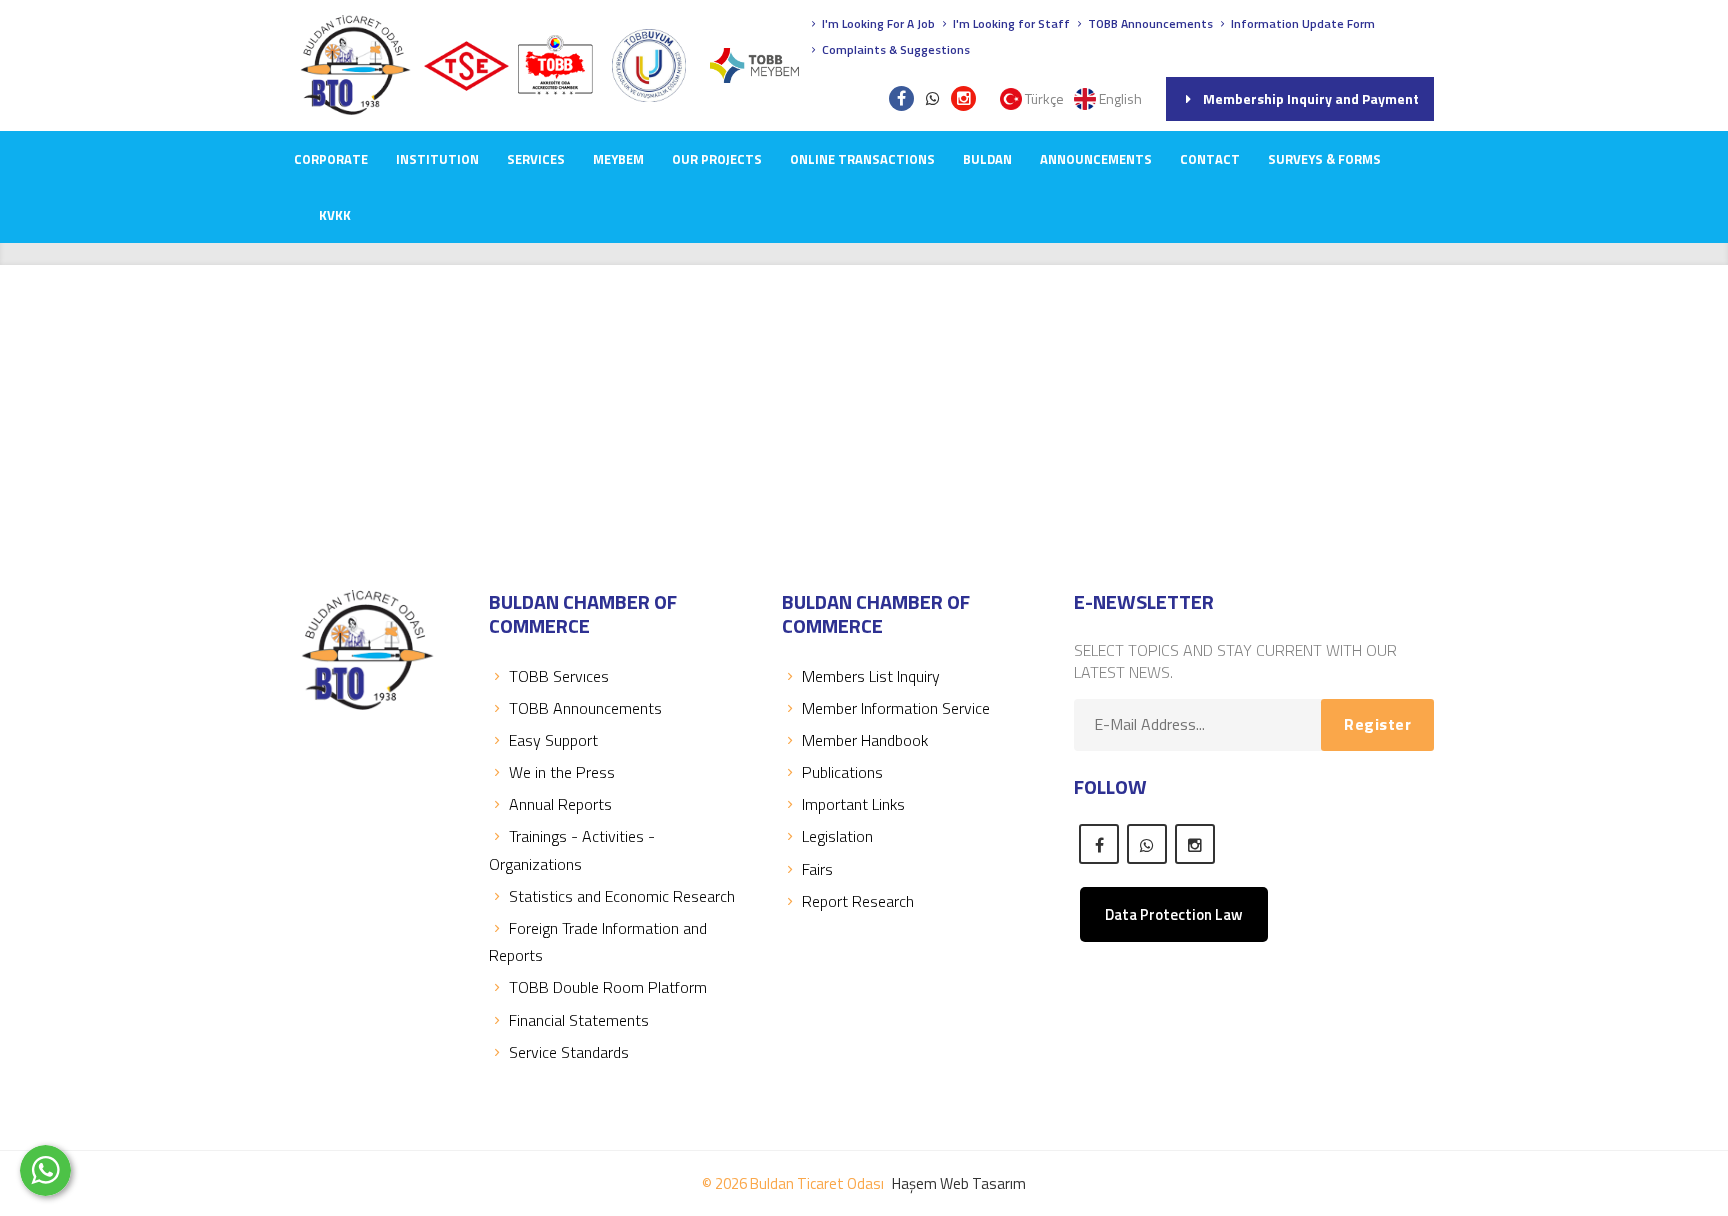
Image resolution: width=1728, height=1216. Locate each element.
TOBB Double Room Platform (608, 987)
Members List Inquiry (871, 676)
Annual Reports (560, 804)
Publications (842, 772)
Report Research (858, 901)
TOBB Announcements (1149, 23)
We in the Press (562, 772)
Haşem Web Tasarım (959, 1183)
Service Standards (569, 1052)
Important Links (853, 804)
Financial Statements (579, 1020)
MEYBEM (618, 159)
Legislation (837, 836)
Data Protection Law (1174, 914)
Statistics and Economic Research (622, 896)
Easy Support (553, 740)
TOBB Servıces (559, 676)
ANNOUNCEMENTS (1096, 159)
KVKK (335, 215)
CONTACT (1210, 159)
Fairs (817, 869)
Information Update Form (1301, 23)
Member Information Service (896, 708)
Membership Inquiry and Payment (1311, 98)
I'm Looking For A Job (877, 23)
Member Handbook (865, 740)
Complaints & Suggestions (894, 49)
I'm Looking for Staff (1010, 23)
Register (1377, 724)
